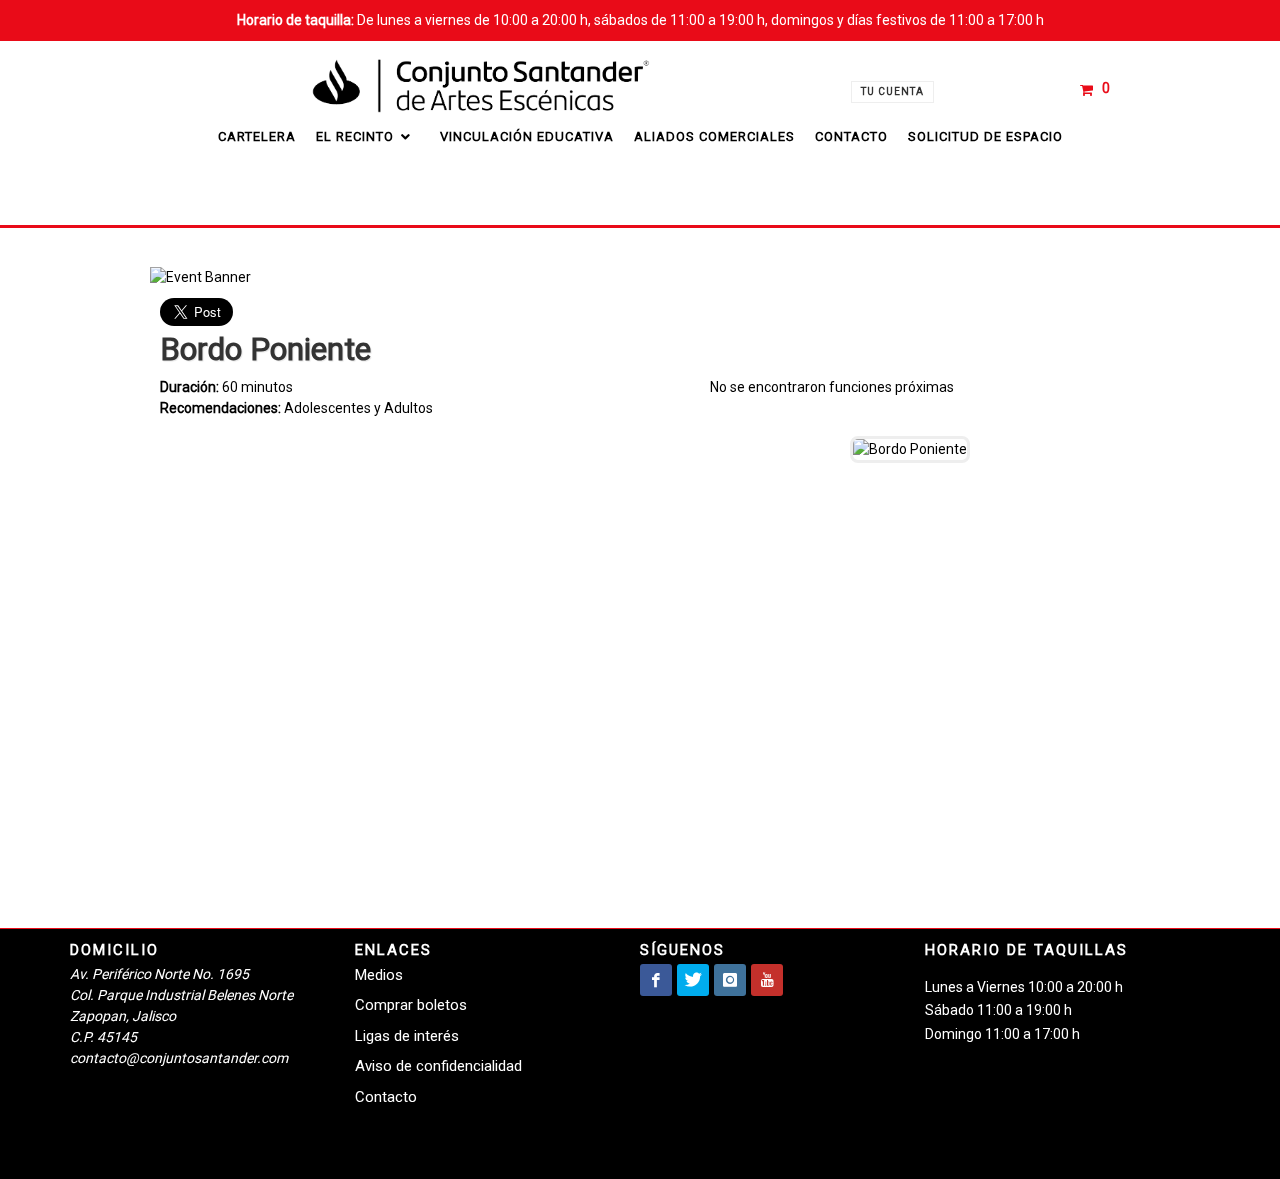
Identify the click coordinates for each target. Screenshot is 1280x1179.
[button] (1097, 88)
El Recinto (357, 136)
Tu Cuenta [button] (892, 91)
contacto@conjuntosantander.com (179, 1058)
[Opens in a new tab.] (656, 980)
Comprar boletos (411, 1005)
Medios (379, 975)
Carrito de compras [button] (1057, 78)
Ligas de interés (407, 1036)
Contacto (386, 1097)
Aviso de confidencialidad (438, 1066)
